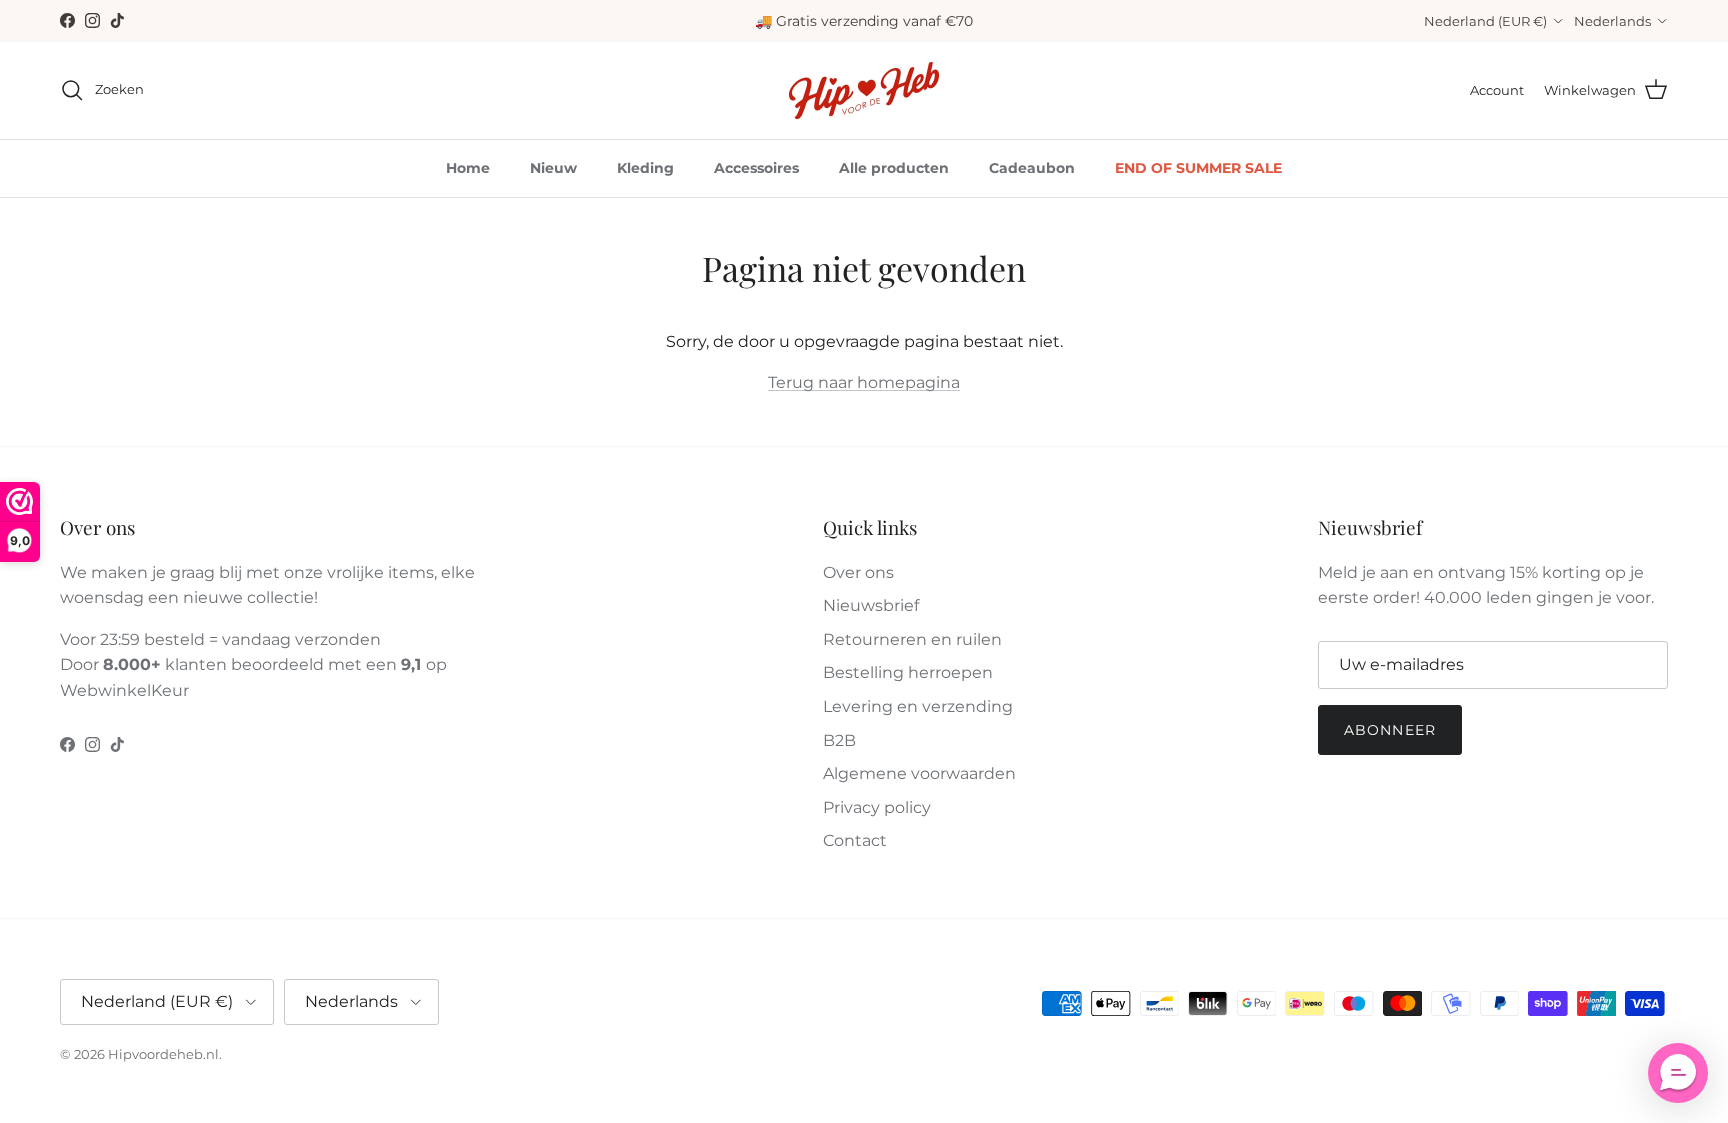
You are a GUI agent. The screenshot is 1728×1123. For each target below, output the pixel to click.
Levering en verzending (918, 706)
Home (468, 168)
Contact (855, 840)
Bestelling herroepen (908, 672)
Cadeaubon (1032, 168)
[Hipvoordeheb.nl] (864, 90)
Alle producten (894, 168)
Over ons (858, 572)
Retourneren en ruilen (912, 639)
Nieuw (553, 168)
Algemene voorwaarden (919, 773)
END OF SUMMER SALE (1198, 168)
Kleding (645, 168)
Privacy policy (877, 807)
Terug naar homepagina (864, 382)
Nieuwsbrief (871, 605)
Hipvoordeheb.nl (163, 1054)
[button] (1678, 1073)
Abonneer (1390, 730)
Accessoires (756, 168)
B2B (839, 740)
